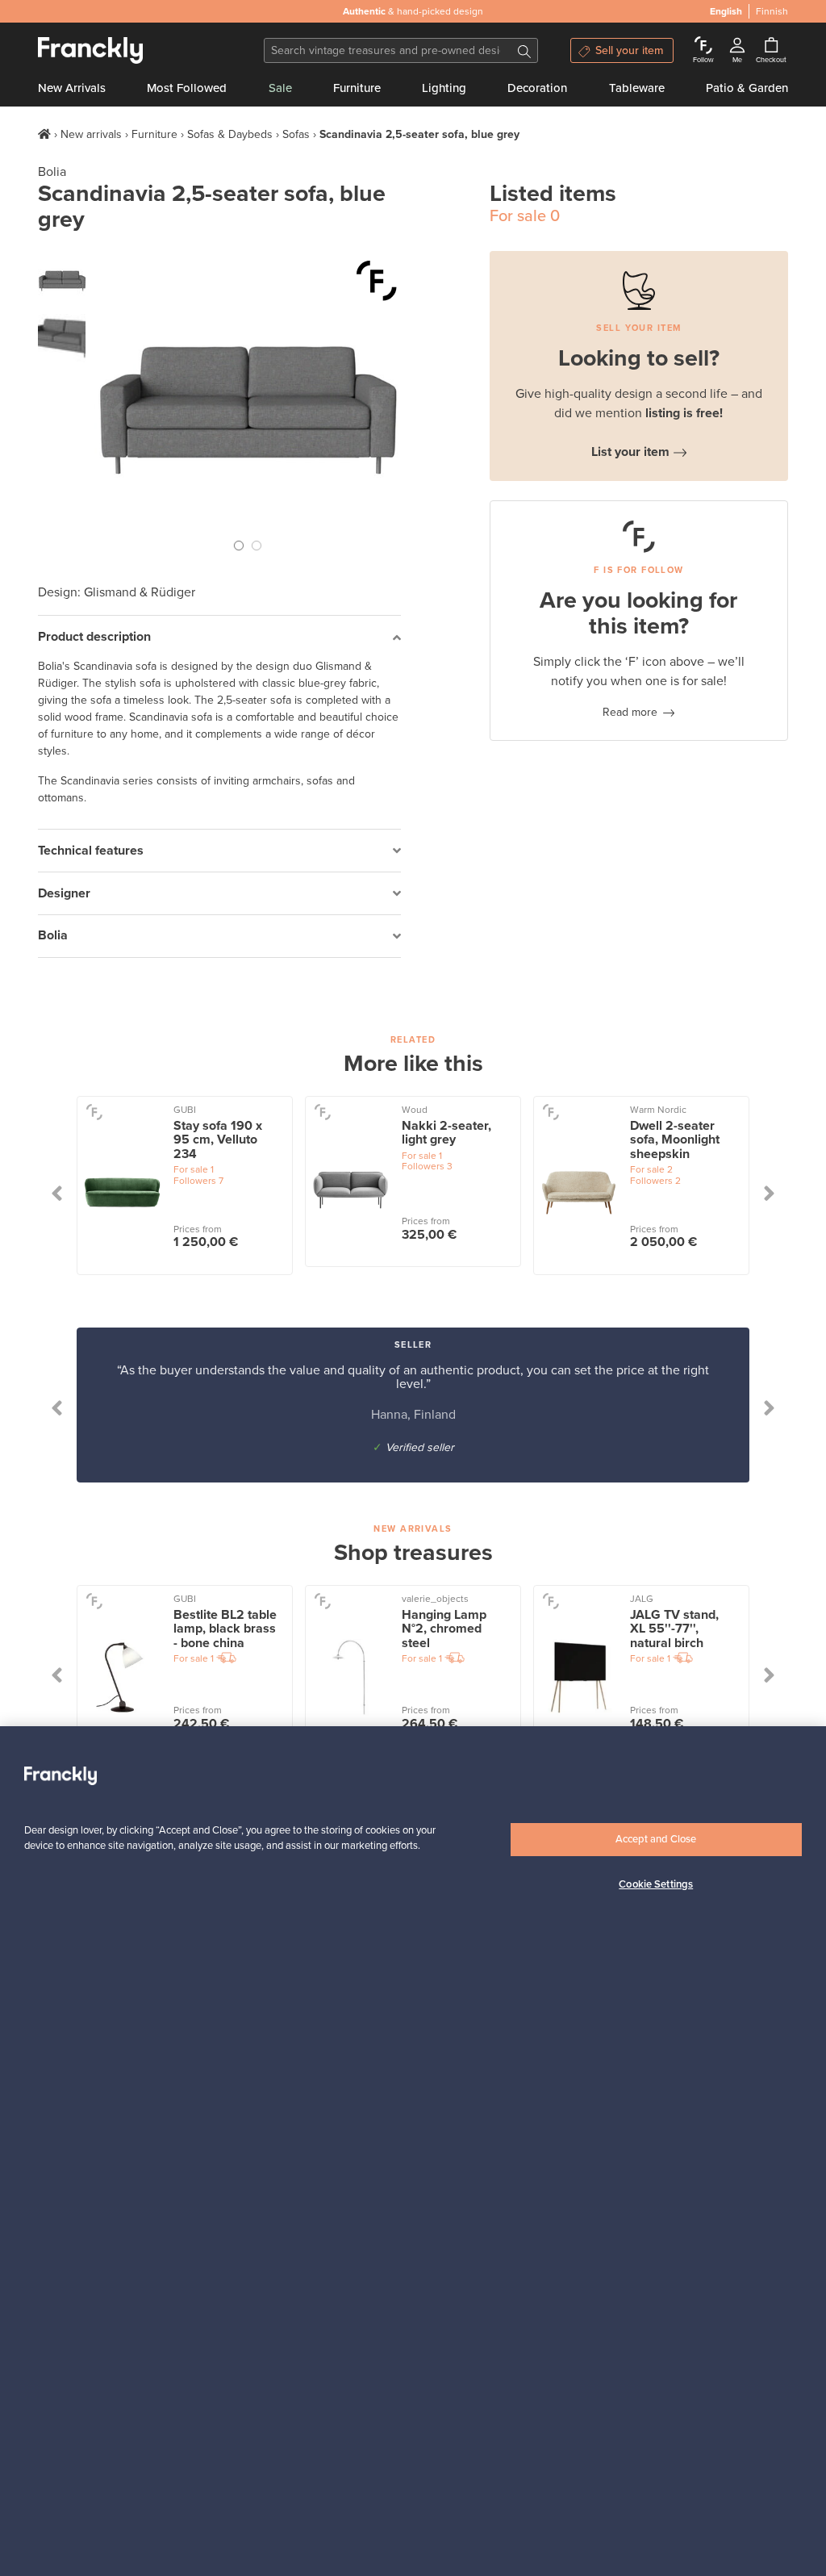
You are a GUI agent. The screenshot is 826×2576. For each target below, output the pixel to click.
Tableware (637, 88)
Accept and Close (656, 1839)
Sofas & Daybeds (230, 134)
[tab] (219, 637)
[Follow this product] (377, 281)
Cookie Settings (656, 1884)
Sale (280, 88)
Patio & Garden (747, 88)
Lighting (444, 88)
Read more (630, 712)
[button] (117, 410)
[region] (413, 2151)
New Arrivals (72, 88)
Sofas (296, 134)
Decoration (537, 88)
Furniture (357, 88)
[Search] (524, 50)
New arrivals (91, 134)
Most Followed (187, 88)
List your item (630, 452)
